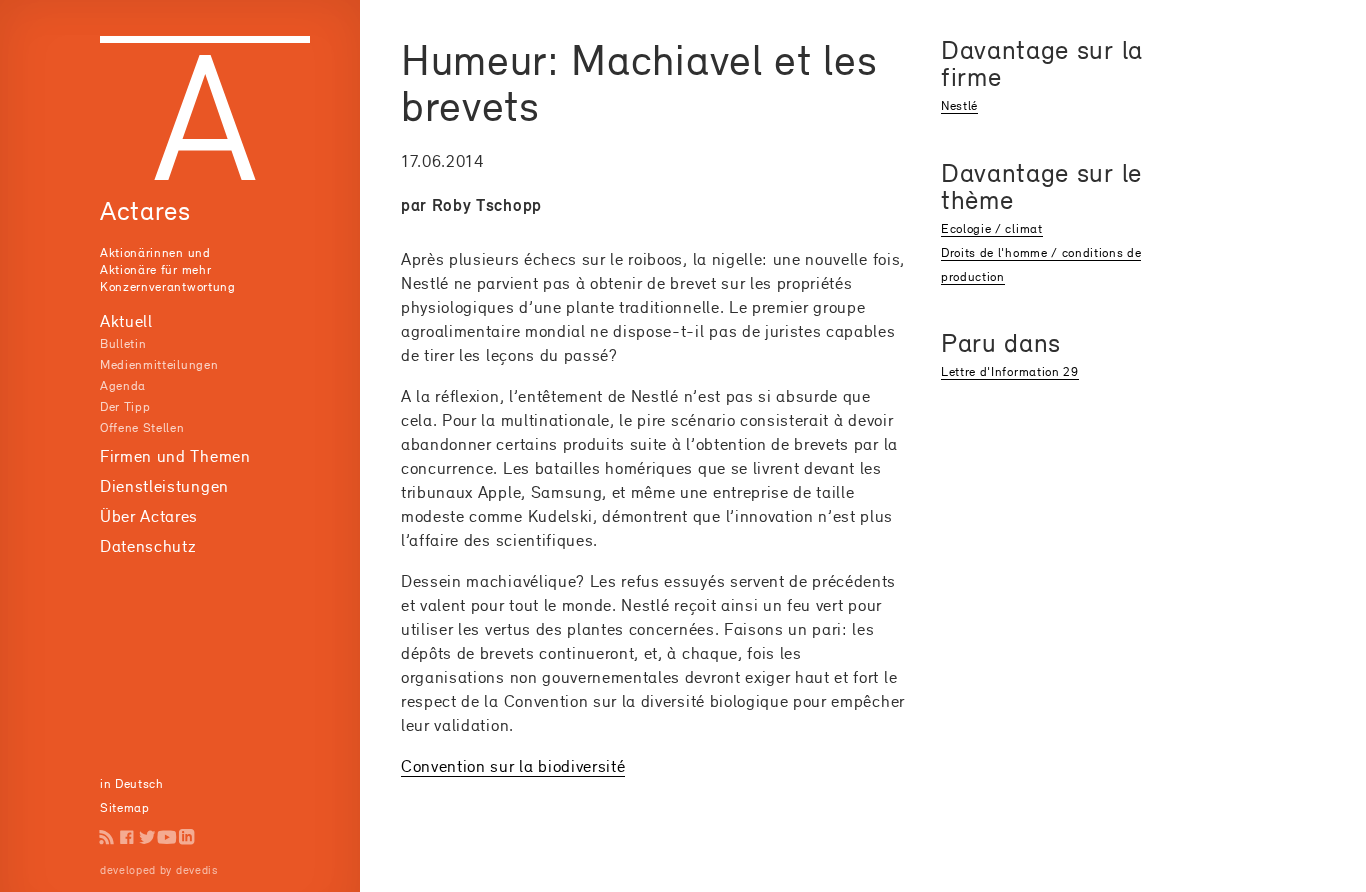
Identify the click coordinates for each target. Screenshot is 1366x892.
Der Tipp (125, 406)
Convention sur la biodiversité (513, 766)
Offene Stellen (142, 427)
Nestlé (959, 105)
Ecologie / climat (992, 228)
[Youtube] (167, 837)
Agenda (123, 385)
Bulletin (123, 343)
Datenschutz (148, 546)
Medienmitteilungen (159, 364)
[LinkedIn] (187, 837)
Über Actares (149, 516)
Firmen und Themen (175, 456)
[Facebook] (127, 837)
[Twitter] (147, 837)
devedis (197, 870)
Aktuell (126, 321)
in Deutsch (132, 783)
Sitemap (125, 807)
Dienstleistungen (164, 486)
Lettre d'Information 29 (1010, 371)
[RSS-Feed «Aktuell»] (107, 837)
